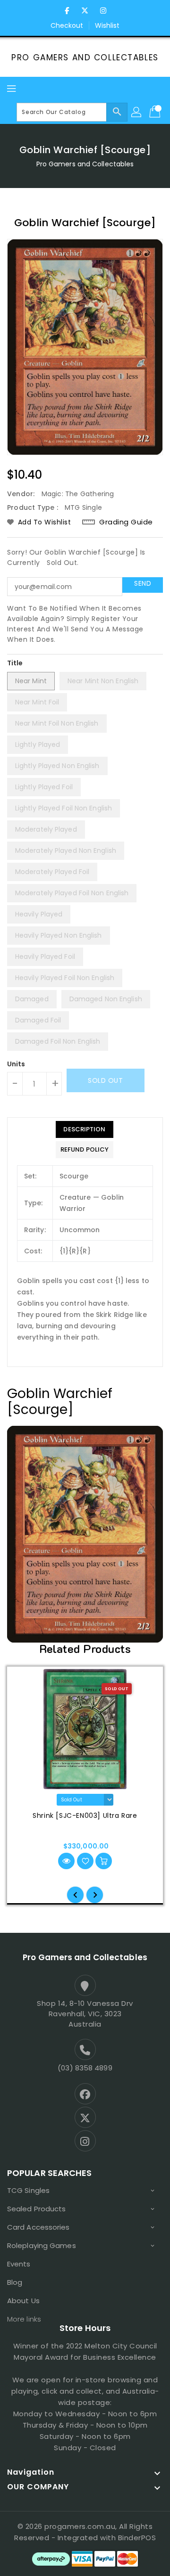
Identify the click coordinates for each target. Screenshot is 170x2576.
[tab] (85, 1129)
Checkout (67, 25)
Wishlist (107, 25)
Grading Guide (126, 522)
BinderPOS (137, 2538)
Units (16, 1064)
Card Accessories (38, 2227)
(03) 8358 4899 (85, 2068)
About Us (23, 2301)
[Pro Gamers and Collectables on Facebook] (67, 11)
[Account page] (137, 112)
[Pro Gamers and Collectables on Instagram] (103, 11)
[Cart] (156, 112)
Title (15, 663)
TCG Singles (28, 2190)
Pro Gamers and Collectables (85, 57)
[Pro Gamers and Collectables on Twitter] (85, 11)
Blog (15, 2282)
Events (19, 2264)
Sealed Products (37, 2209)
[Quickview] (66, 1861)
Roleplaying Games (42, 2245)
